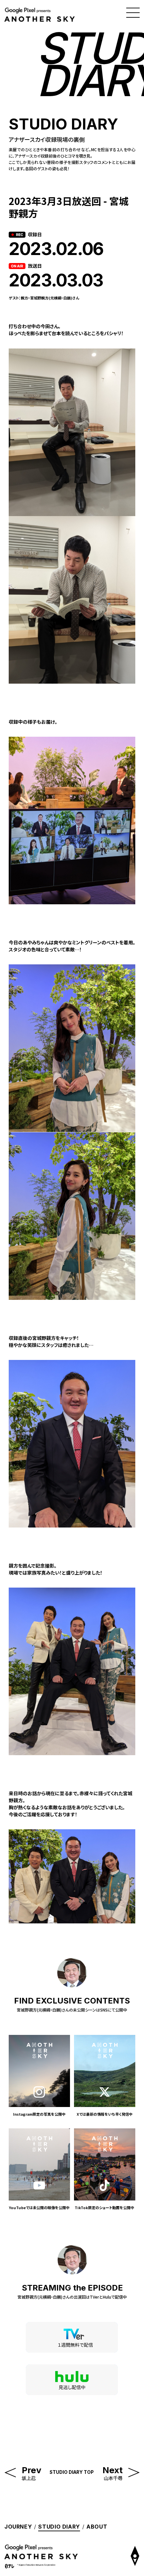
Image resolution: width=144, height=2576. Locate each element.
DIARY (59, 2527)
